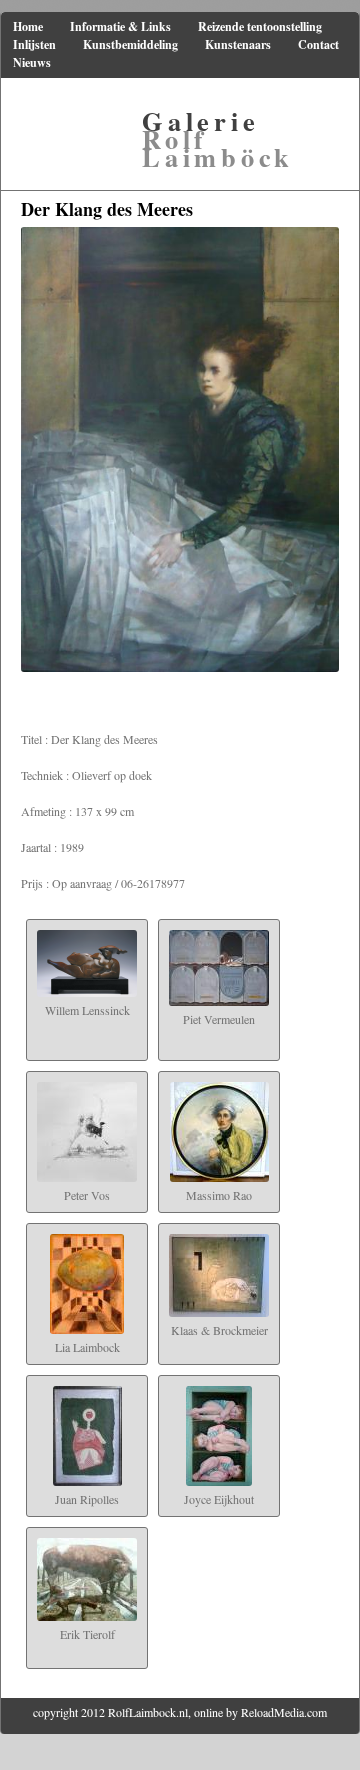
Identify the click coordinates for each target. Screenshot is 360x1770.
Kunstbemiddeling (130, 44)
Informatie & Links (120, 26)
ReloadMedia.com (284, 1712)
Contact (318, 44)
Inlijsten (34, 44)
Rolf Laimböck (218, 138)
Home (28, 26)
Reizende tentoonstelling (260, 26)
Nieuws (32, 62)
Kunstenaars (238, 44)
